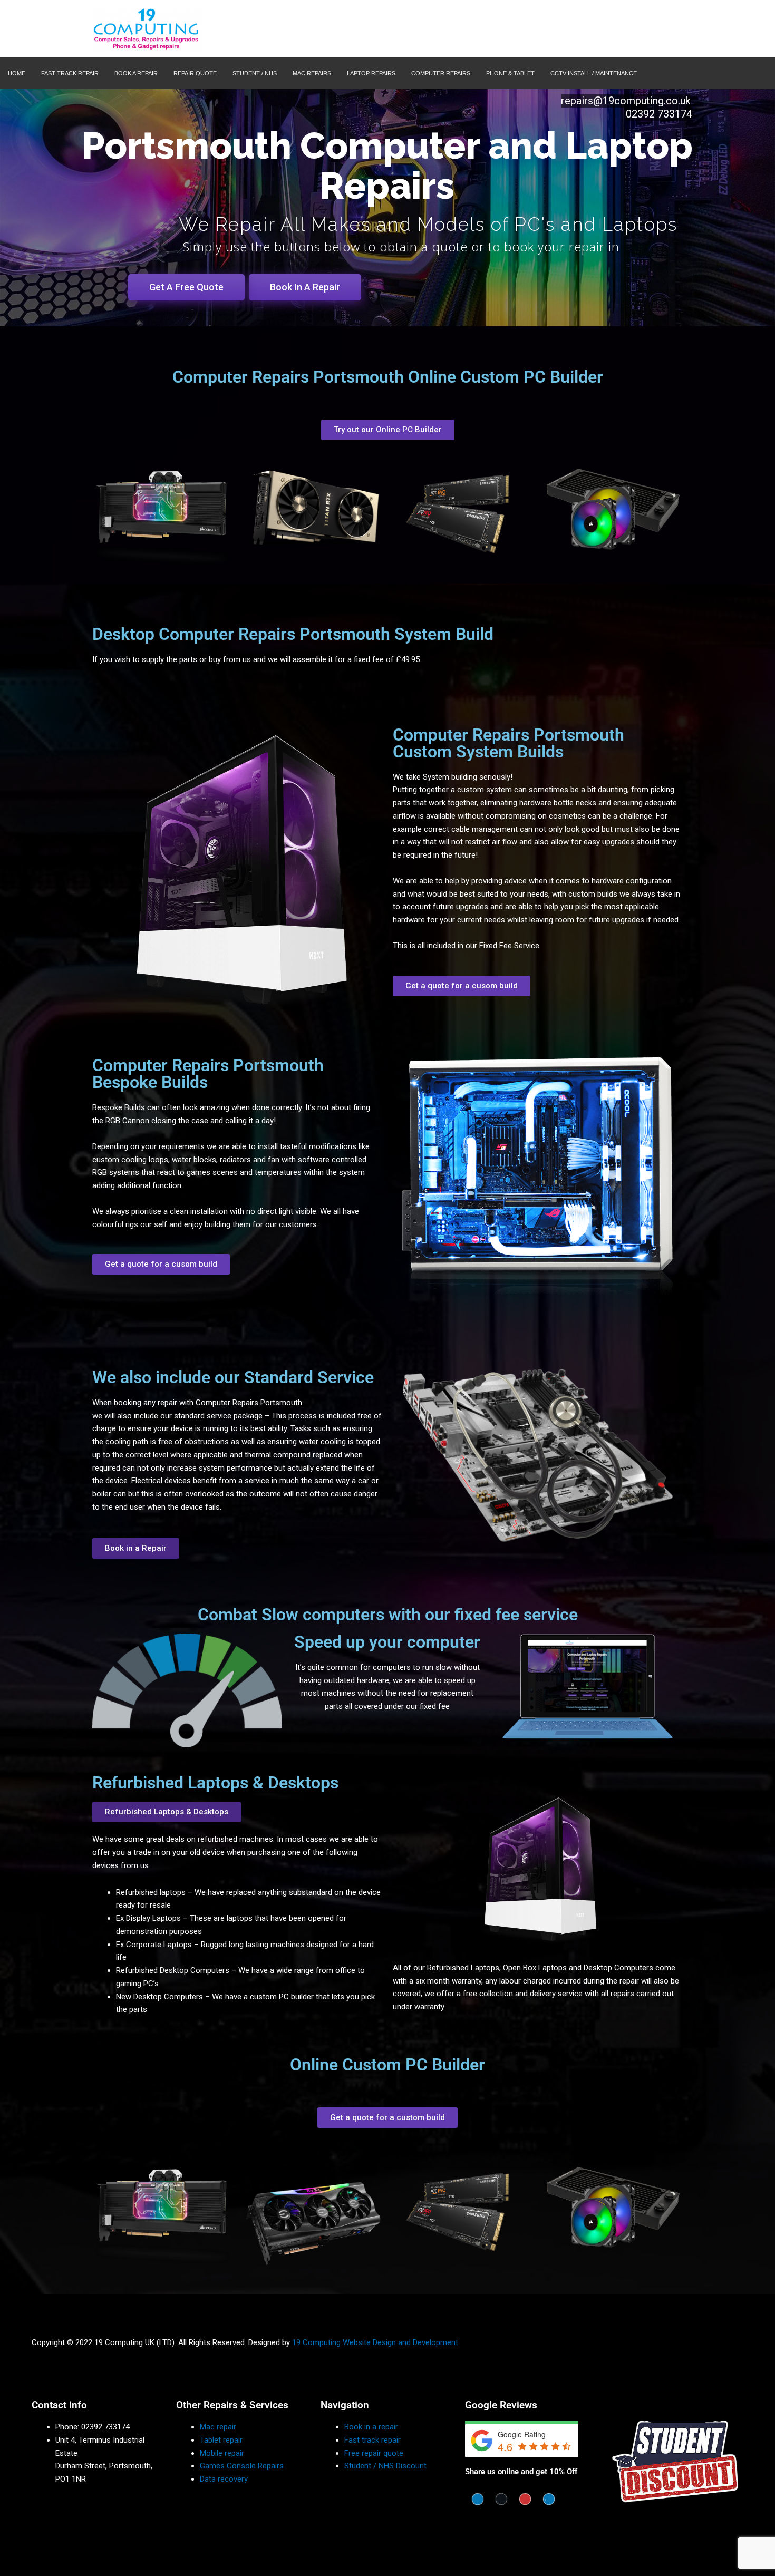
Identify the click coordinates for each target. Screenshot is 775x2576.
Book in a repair (371, 2427)
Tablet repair (221, 2440)
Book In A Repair (305, 287)
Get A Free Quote (186, 287)
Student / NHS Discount (385, 2466)
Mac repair (218, 2427)
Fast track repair (372, 2440)
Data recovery (224, 2479)
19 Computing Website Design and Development (375, 2342)
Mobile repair (222, 2453)
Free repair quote (374, 2453)
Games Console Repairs (242, 2466)
